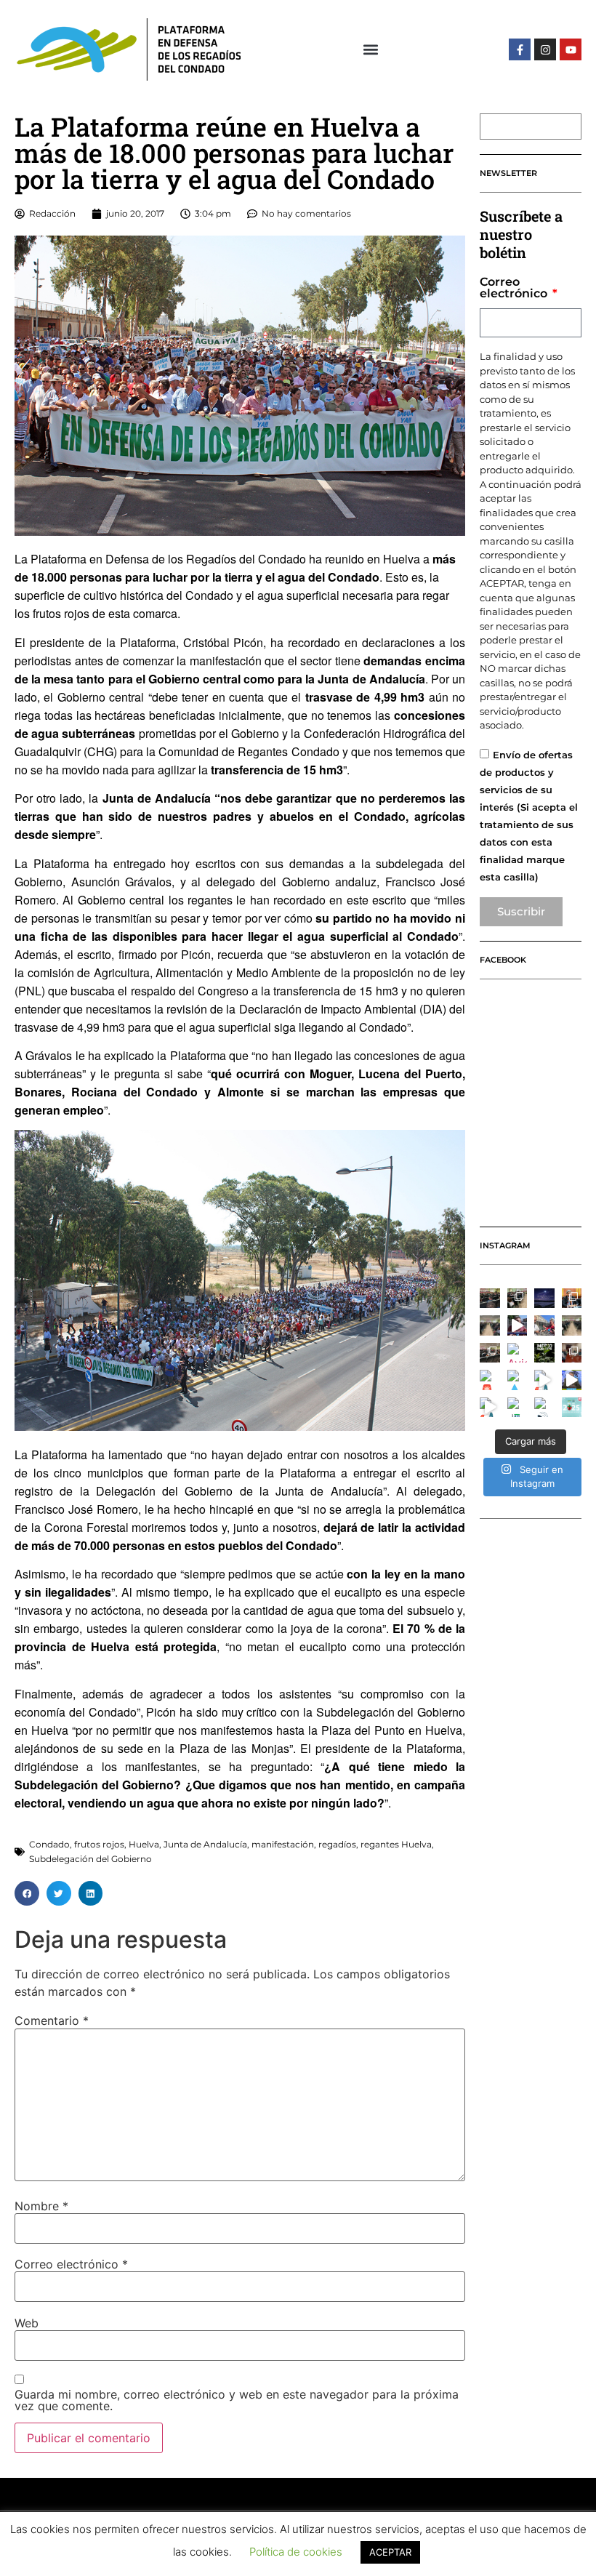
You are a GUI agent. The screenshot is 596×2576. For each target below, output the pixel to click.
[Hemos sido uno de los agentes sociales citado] (572, 1299)
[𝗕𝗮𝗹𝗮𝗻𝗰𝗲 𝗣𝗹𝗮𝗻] (518, 1299)
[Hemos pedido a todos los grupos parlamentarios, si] (518, 1325)
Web (27, 2323)
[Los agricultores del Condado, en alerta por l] (572, 1380)
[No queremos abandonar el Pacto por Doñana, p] (490, 1380)
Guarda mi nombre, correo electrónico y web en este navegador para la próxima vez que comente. (237, 2400)
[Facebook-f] (520, 49)
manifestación (283, 1844)
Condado (49, 1844)
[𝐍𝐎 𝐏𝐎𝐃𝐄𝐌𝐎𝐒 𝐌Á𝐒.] (490, 1353)
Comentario (52, 2021)
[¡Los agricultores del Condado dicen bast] (518, 1408)
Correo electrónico (71, 2264)
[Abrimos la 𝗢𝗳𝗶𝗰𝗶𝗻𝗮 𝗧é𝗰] (490, 1325)
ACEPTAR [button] (390, 2552)
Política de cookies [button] (296, 2552)
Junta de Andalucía (205, 1844)
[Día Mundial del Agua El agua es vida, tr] (518, 1380)
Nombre (41, 2206)
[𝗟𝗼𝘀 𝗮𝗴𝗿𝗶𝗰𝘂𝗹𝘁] (490, 1299)
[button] (371, 50)
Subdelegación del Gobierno (90, 1859)
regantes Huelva (396, 1844)
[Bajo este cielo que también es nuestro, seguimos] (544, 1299)
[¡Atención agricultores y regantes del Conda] (544, 1408)
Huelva (144, 1844)
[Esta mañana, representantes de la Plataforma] (572, 1353)
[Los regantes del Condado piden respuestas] (544, 1380)
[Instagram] (545, 49)
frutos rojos (99, 1844)
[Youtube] (571, 49)
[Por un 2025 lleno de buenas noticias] (572, 1408)
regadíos (337, 1844)
